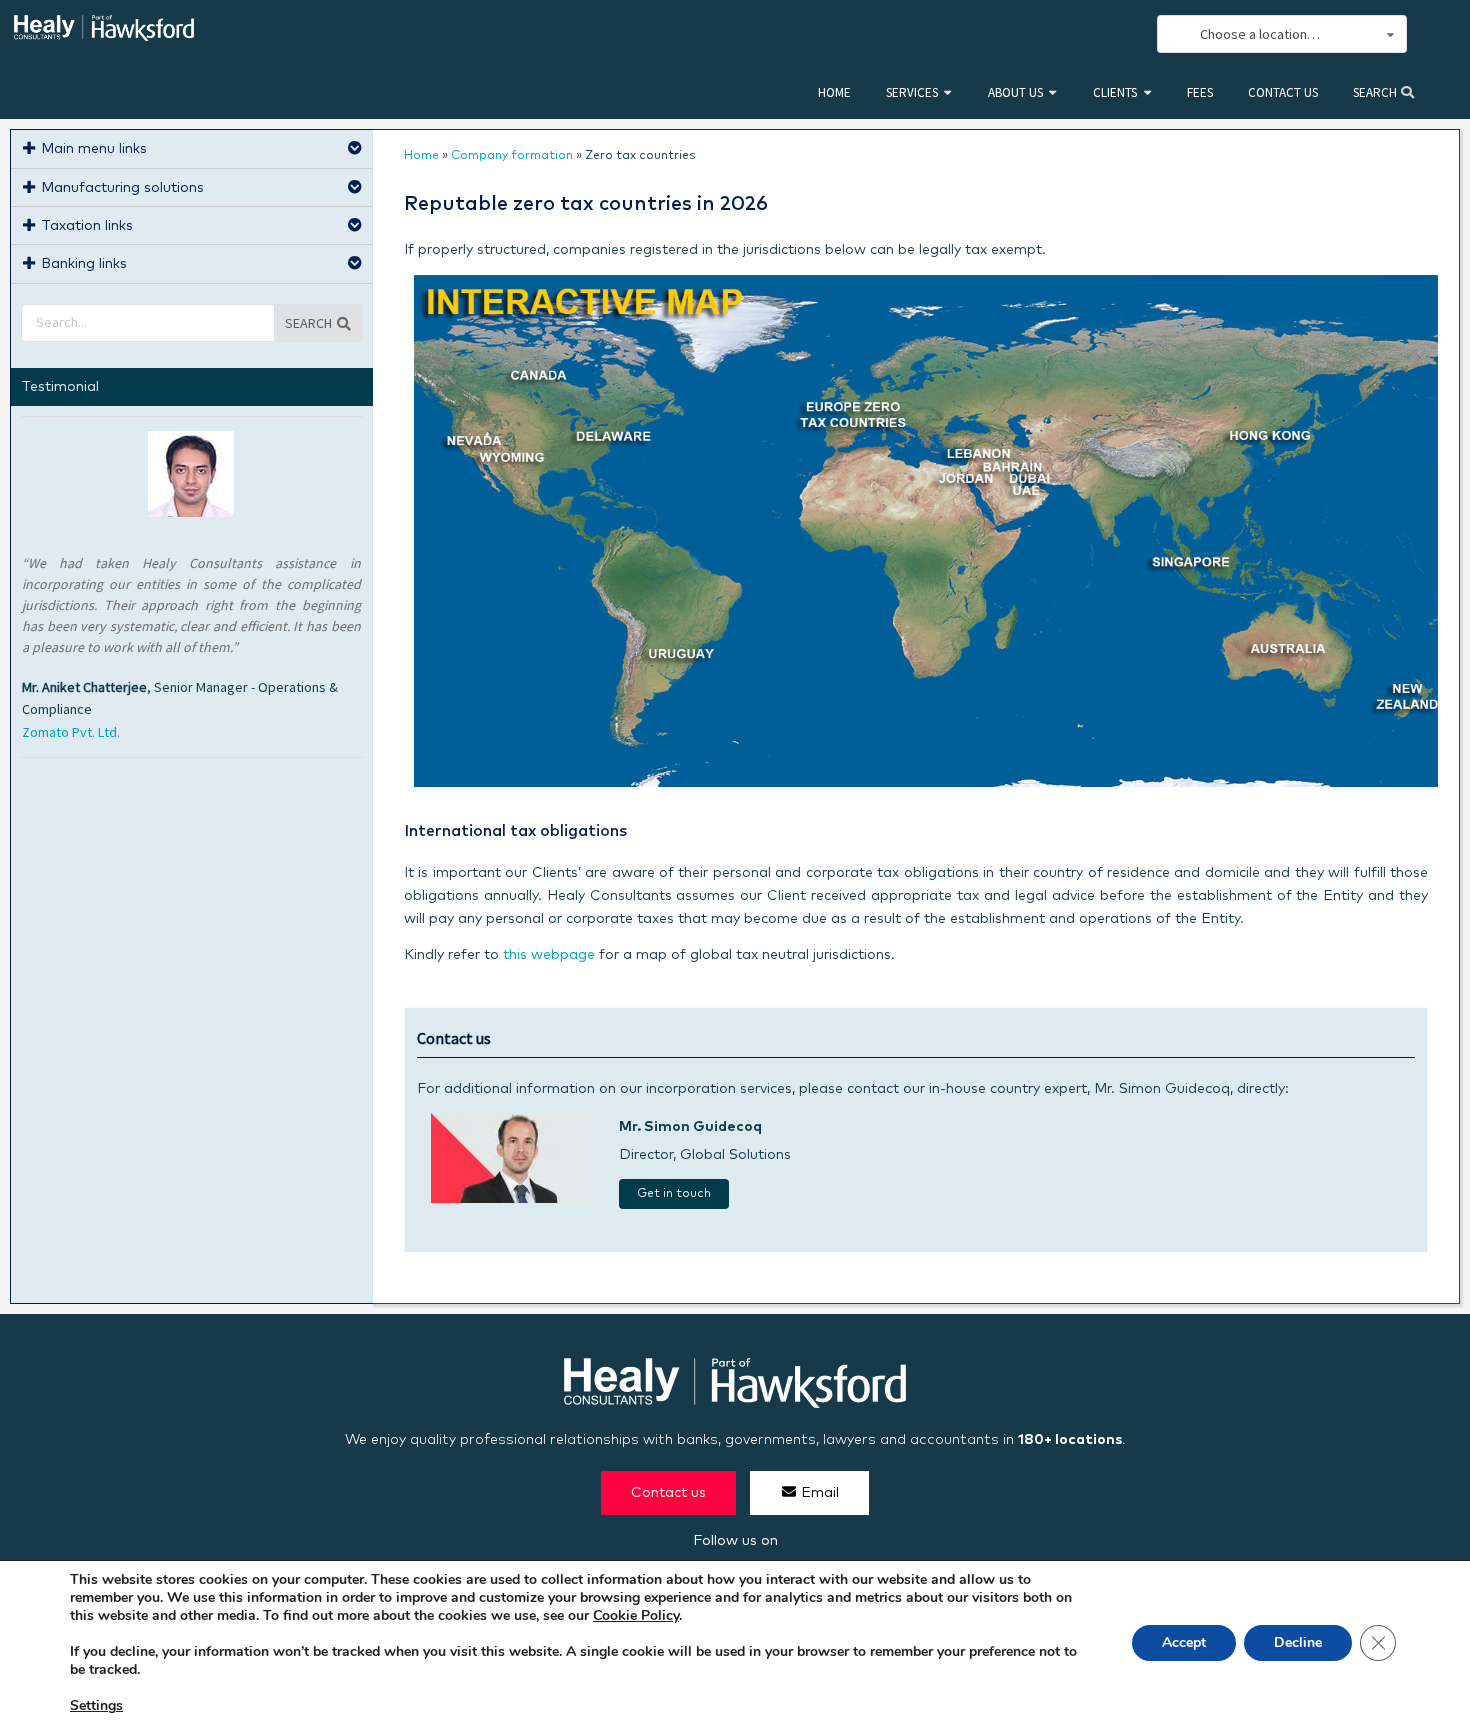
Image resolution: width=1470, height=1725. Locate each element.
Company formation (512, 156)
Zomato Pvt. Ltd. (71, 732)
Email (820, 1493)
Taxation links (87, 226)
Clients (1115, 92)
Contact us (1283, 92)
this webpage (549, 955)
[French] (1099, 34)
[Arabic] (1077, 34)
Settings (96, 1706)
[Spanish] (1055, 34)
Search (1376, 92)
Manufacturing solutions (122, 188)
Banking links (84, 264)
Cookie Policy (636, 1615)
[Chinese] (1033, 34)
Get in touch (674, 1194)
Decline (1298, 1642)
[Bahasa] (1121, 34)
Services (912, 92)
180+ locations (1070, 1440)
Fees (1200, 92)
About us (1015, 92)
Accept (1184, 1642)
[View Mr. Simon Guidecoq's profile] (511, 1199)
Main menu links (94, 149)
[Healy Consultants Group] (104, 32)
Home (834, 92)
